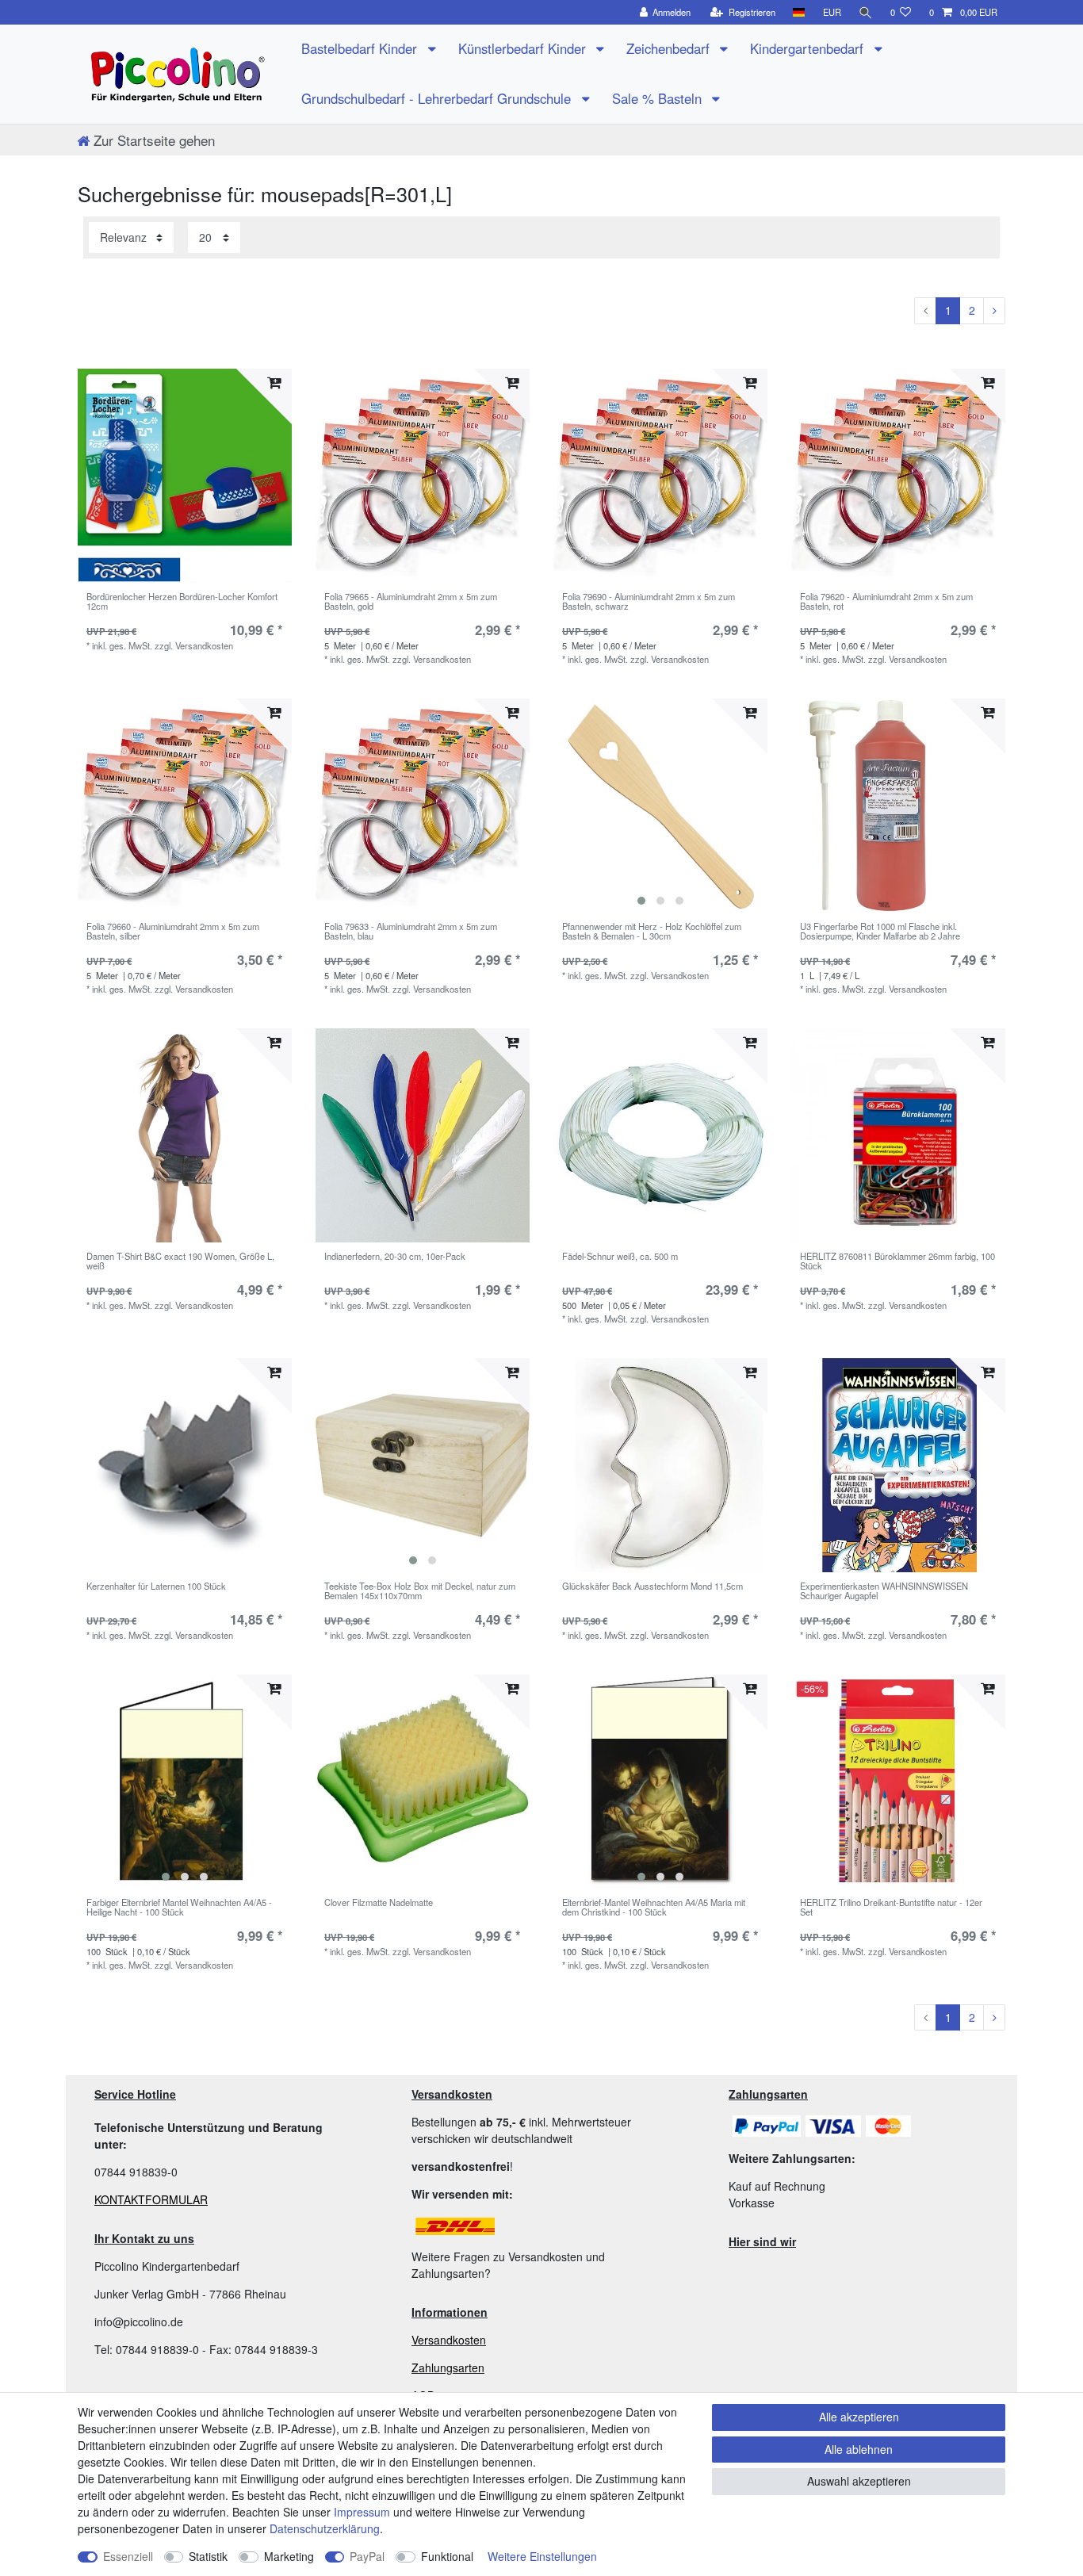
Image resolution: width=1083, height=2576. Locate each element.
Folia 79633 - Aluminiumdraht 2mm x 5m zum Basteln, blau (411, 932)
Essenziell (128, 2556)
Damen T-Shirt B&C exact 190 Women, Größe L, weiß (180, 1261)
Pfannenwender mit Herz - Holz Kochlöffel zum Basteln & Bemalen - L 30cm (652, 932)
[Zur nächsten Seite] (994, 311)
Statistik (208, 2556)
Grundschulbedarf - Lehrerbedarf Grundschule (438, 98)
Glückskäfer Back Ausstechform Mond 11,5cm (652, 1587)
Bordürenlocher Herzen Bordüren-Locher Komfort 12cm (182, 602)
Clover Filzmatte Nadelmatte (379, 1903)
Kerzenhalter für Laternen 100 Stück (156, 1587)
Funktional (447, 2556)
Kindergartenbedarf (809, 48)
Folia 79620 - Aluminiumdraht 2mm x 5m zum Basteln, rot (886, 602)
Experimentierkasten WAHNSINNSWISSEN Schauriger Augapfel (884, 1591)
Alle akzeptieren (859, 2417)
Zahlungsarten (448, 2367)
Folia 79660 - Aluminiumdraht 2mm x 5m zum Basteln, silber (173, 932)
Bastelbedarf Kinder (361, 48)
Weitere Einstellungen (542, 2556)
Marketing (289, 2556)
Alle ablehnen (859, 2449)
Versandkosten (449, 2340)
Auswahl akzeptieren (859, 2481)
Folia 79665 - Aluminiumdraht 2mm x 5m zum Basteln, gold (411, 602)
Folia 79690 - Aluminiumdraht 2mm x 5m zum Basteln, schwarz (649, 602)
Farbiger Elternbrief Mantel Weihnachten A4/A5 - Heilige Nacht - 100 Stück (179, 1908)
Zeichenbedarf (670, 48)
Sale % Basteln (659, 98)
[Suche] (866, 12)
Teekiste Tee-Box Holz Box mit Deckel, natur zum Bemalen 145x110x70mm (420, 1591)
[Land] (799, 12)
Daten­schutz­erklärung (325, 2528)
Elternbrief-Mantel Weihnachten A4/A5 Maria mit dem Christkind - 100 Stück (654, 1908)
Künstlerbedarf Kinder (524, 48)
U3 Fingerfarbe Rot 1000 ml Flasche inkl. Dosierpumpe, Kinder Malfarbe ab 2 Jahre (880, 932)
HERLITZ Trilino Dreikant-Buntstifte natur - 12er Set (891, 1908)
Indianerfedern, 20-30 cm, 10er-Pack (395, 1257)
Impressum (362, 2512)
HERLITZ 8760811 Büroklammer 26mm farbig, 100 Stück (897, 1261)
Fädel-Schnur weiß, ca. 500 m (620, 1257)
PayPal (367, 2556)
